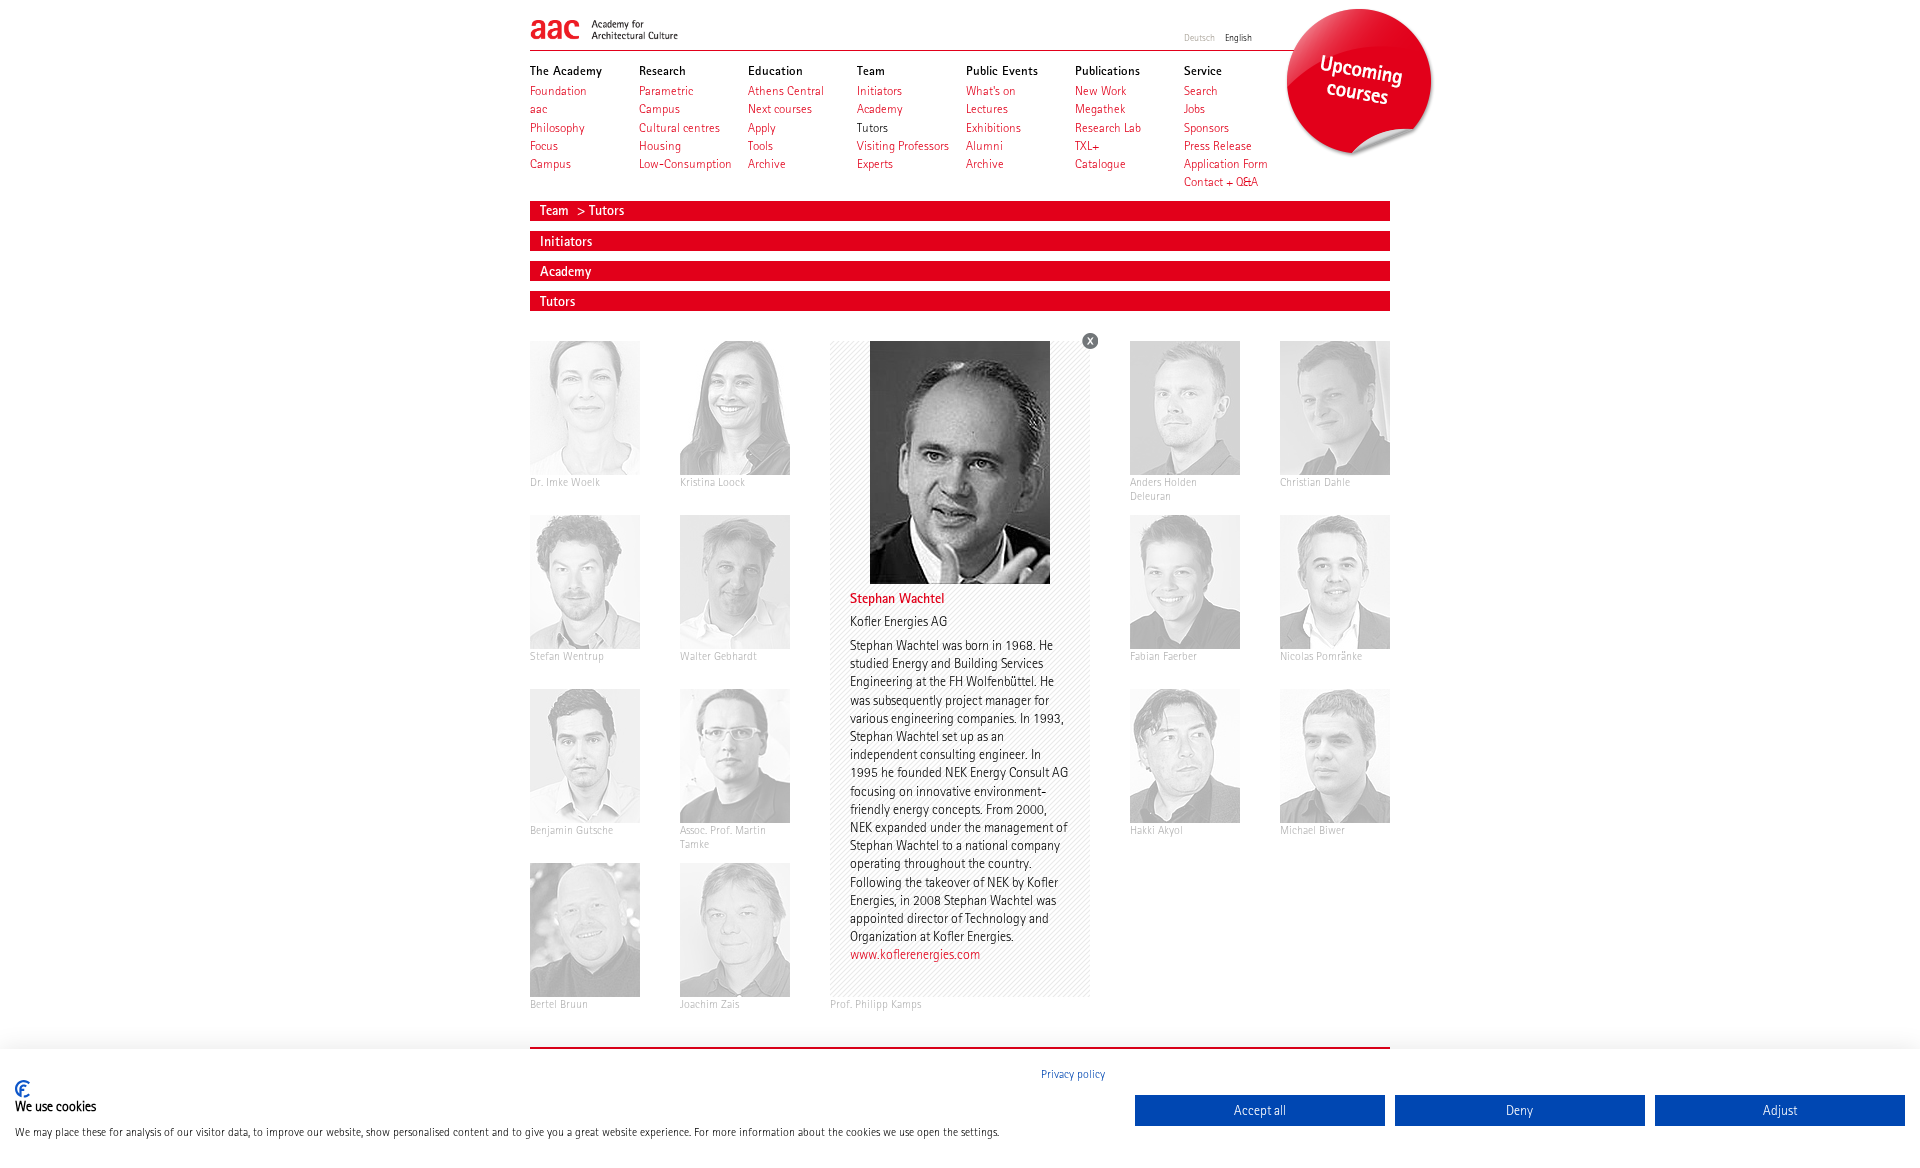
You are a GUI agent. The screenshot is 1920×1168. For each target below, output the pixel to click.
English (1238, 37)
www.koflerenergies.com (915, 954)
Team (556, 210)
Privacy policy (1073, 1074)
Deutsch (1199, 37)
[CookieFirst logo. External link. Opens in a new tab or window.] (22, 1089)
